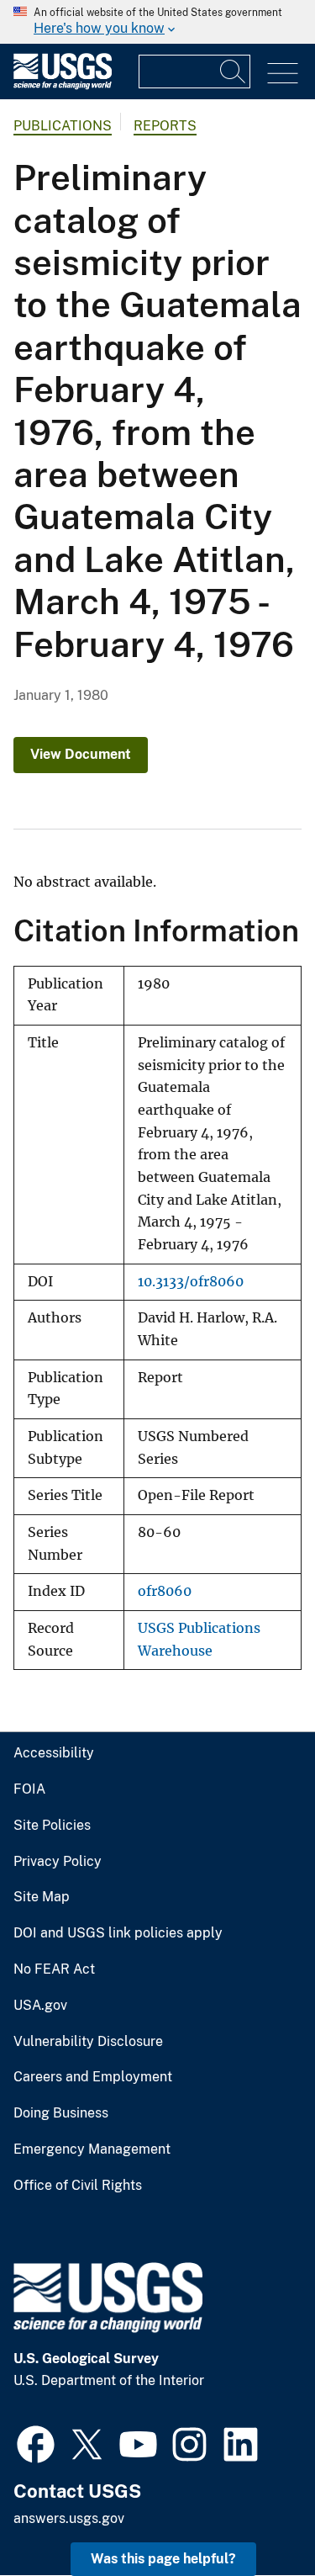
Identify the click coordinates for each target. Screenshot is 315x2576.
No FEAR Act (54, 1969)
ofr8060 (165, 1591)
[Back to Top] (254, 2515)
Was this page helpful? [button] (163, 2559)
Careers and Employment (93, 2077)
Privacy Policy (58, 1862)
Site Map (42, 1897)
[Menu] (283, 74)
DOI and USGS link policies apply (118, 1933)
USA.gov (40, 2006)
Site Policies (52, 1826)
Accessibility (54, 1753)
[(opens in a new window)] (36, 2442)
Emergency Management (92, 2149)
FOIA (29, 1789)
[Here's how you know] (157, 22)
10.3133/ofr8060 (191, 1282)
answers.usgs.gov (69, 2518)
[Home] (63, 85)
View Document (81, 754)
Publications (63, 126)
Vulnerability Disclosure (88, 2042)
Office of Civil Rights (78, 2186)
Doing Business (61, 2113)
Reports (165, 126)
